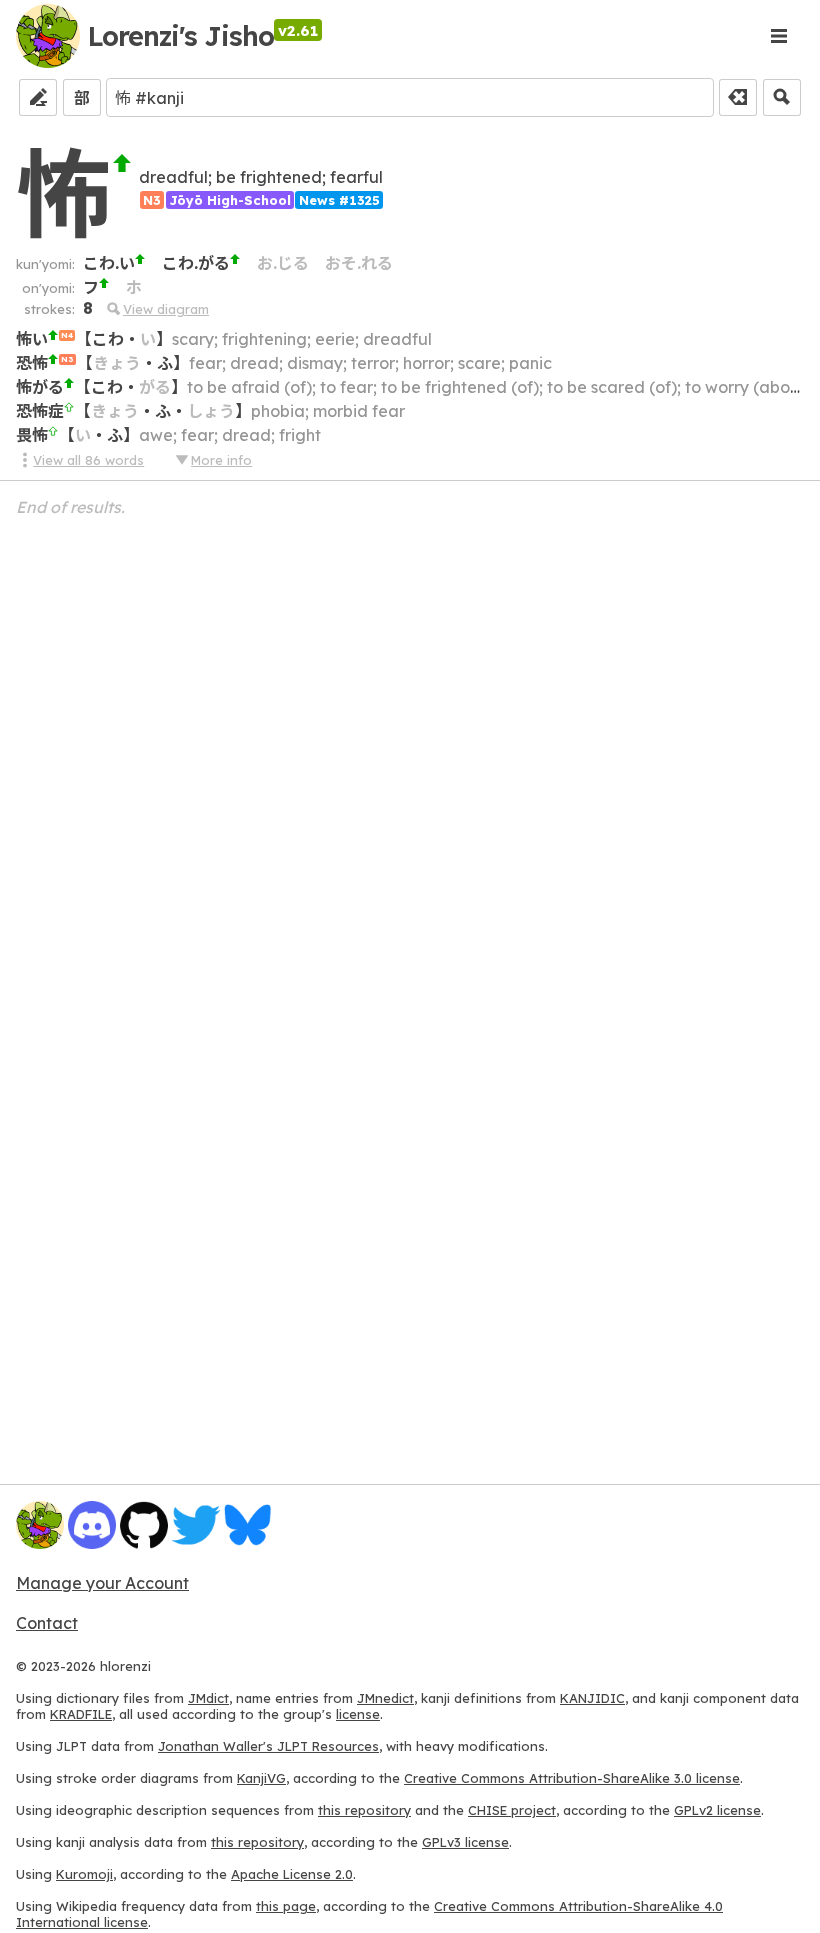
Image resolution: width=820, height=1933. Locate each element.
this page (286, 1906)
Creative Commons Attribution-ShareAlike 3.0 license (572, 1778)
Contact (47, 1623)
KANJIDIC (592, 1698)
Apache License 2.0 (292, 1874)
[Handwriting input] (38, 97)
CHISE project (512, 1810)
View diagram (166, 309)
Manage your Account (102, 1583)
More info (221, 460)
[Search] (782, 97)
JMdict (208, 1698)
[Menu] (778, 36)
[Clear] (738, 97)
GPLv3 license (465, 1842)
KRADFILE (81, 1714)
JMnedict (385, 1698)
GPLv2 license (717, 1810)
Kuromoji (84, 1874)
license (358, 1714)
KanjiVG (261, 1778)
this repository (364, 1810)
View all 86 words (88, 460)
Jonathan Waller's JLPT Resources (268, 1746)
